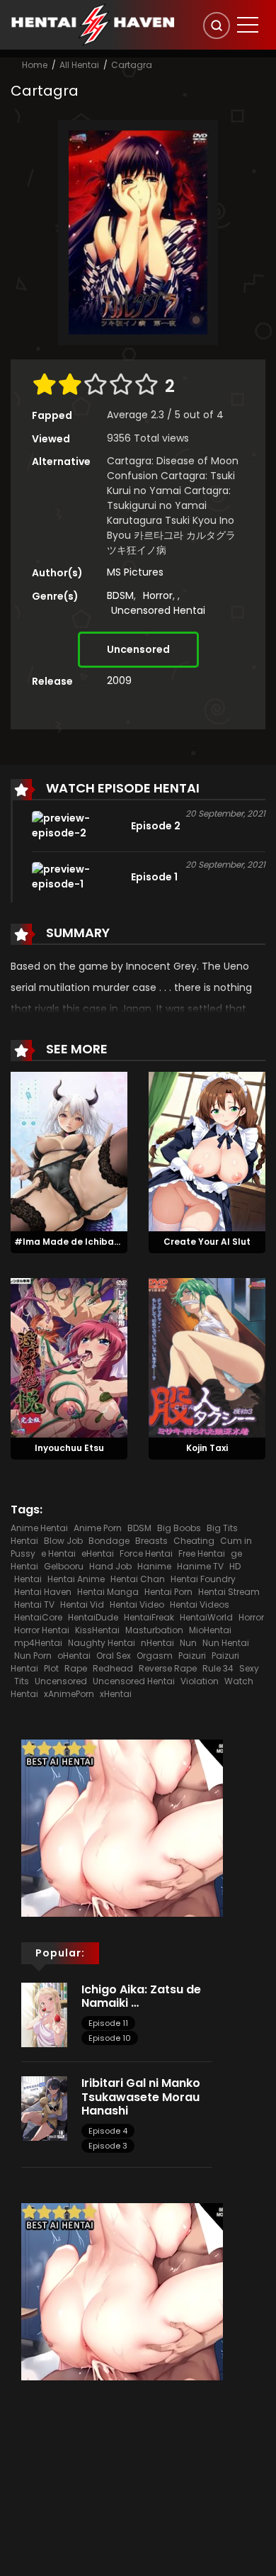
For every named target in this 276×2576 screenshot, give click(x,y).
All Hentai (79, 65)
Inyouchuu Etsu (69, 1448)
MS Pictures (135, 572)
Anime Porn (98, 1528)
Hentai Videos (200, 1605)
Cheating (194, 1541)
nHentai (157, 1643)
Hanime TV (200, 1566)
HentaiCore (38, 1617)
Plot (51, 1668)
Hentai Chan (138, 1579)
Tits (22, 1681)
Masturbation (154, 1630)
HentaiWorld (206, 1617)
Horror (158, 595)
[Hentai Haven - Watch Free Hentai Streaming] (93, 24)
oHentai (74, 1656)
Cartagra (132, 65)
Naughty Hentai (102, 1643)
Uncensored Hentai (158, 610)
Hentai (28, 1579)
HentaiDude (93, 1617)
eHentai (98, 1553)
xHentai (116, 1694)
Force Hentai (146, 1553)
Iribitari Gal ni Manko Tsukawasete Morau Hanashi (141, 2096)
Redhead (113, 1668)
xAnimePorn (69, 1694)
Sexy (249, 1668)
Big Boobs (179, 1528)
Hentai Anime (76, 1579)
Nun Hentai (226, 1643)
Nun (188, 1643)
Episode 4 (108, 2131)
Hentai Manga (108, 1592)
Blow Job (63, 1541)
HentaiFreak (149, 1617)
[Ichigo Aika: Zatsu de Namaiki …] (44, 2014)
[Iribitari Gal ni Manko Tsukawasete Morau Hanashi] (44, 2108)
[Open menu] (248, 25)
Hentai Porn (168, 1592)
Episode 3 (108, 2146)
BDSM (120, 595)
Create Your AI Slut (207, 1242)
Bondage (109, 1541)
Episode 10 (110, 2038)
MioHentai (210, 1630)
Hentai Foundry (203, 1579)
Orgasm (155, 1656)
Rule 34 (218, 1668)
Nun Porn (33, 1656)
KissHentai (97, 1630)
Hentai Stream (229, 1592)
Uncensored (138, 649)
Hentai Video (137, 1605)
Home (35, 65)
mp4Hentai (38, 1643)
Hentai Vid (82, 1605)
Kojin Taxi (207, 1448)
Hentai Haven (43, 1592)
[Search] (217, 26)
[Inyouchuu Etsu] (69, 1357)
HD (235, 1566)
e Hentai (58, 1553)
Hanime (154, 1566)
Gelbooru (64, 1566)
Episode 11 (108, 2023)
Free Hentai (202, 1553)
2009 (119, 681)
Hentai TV (34, 1605)
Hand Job (110, 1566)
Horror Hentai (42, 1630)
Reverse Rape (168, 1668)
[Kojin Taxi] (207, 1357)
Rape (76, 1668)
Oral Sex (114, 1656)
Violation (200, 1681)
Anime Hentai (39, 1528)
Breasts (151, 1541)
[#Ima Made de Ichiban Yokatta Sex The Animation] (69, 1150)
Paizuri (192, 1656)
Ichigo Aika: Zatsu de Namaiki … (141, 1996)
